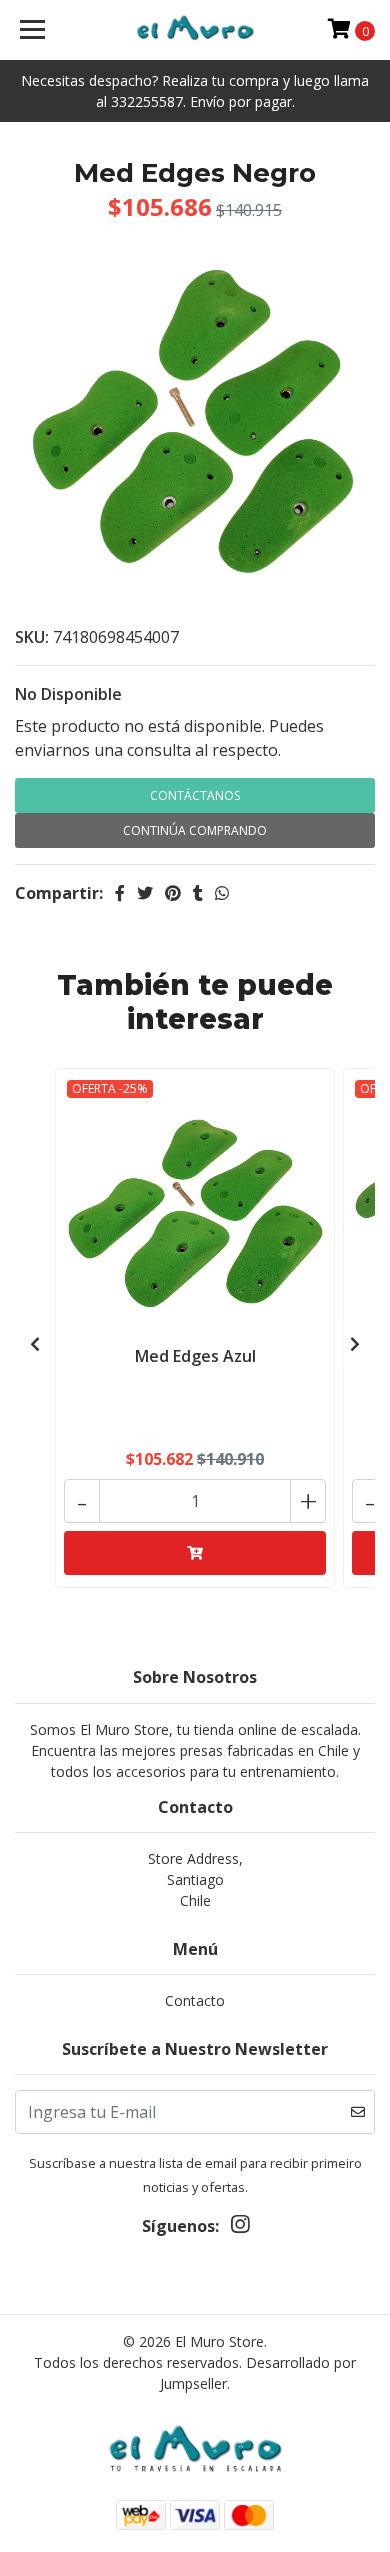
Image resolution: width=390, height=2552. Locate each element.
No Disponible (68, 694)
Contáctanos (195, 795)
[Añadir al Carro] (195, 1553)
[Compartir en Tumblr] (198, 893)
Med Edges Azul (195, 1356)
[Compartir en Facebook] (120, 893)
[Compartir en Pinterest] (173, 893)
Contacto (195, 2000)
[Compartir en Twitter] (145, 893)
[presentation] (35, 1344)
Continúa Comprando (195, 830)
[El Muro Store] (195, 30)
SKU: (32, 637)
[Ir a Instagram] (240, 2228)
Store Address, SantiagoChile (195, 1879)
